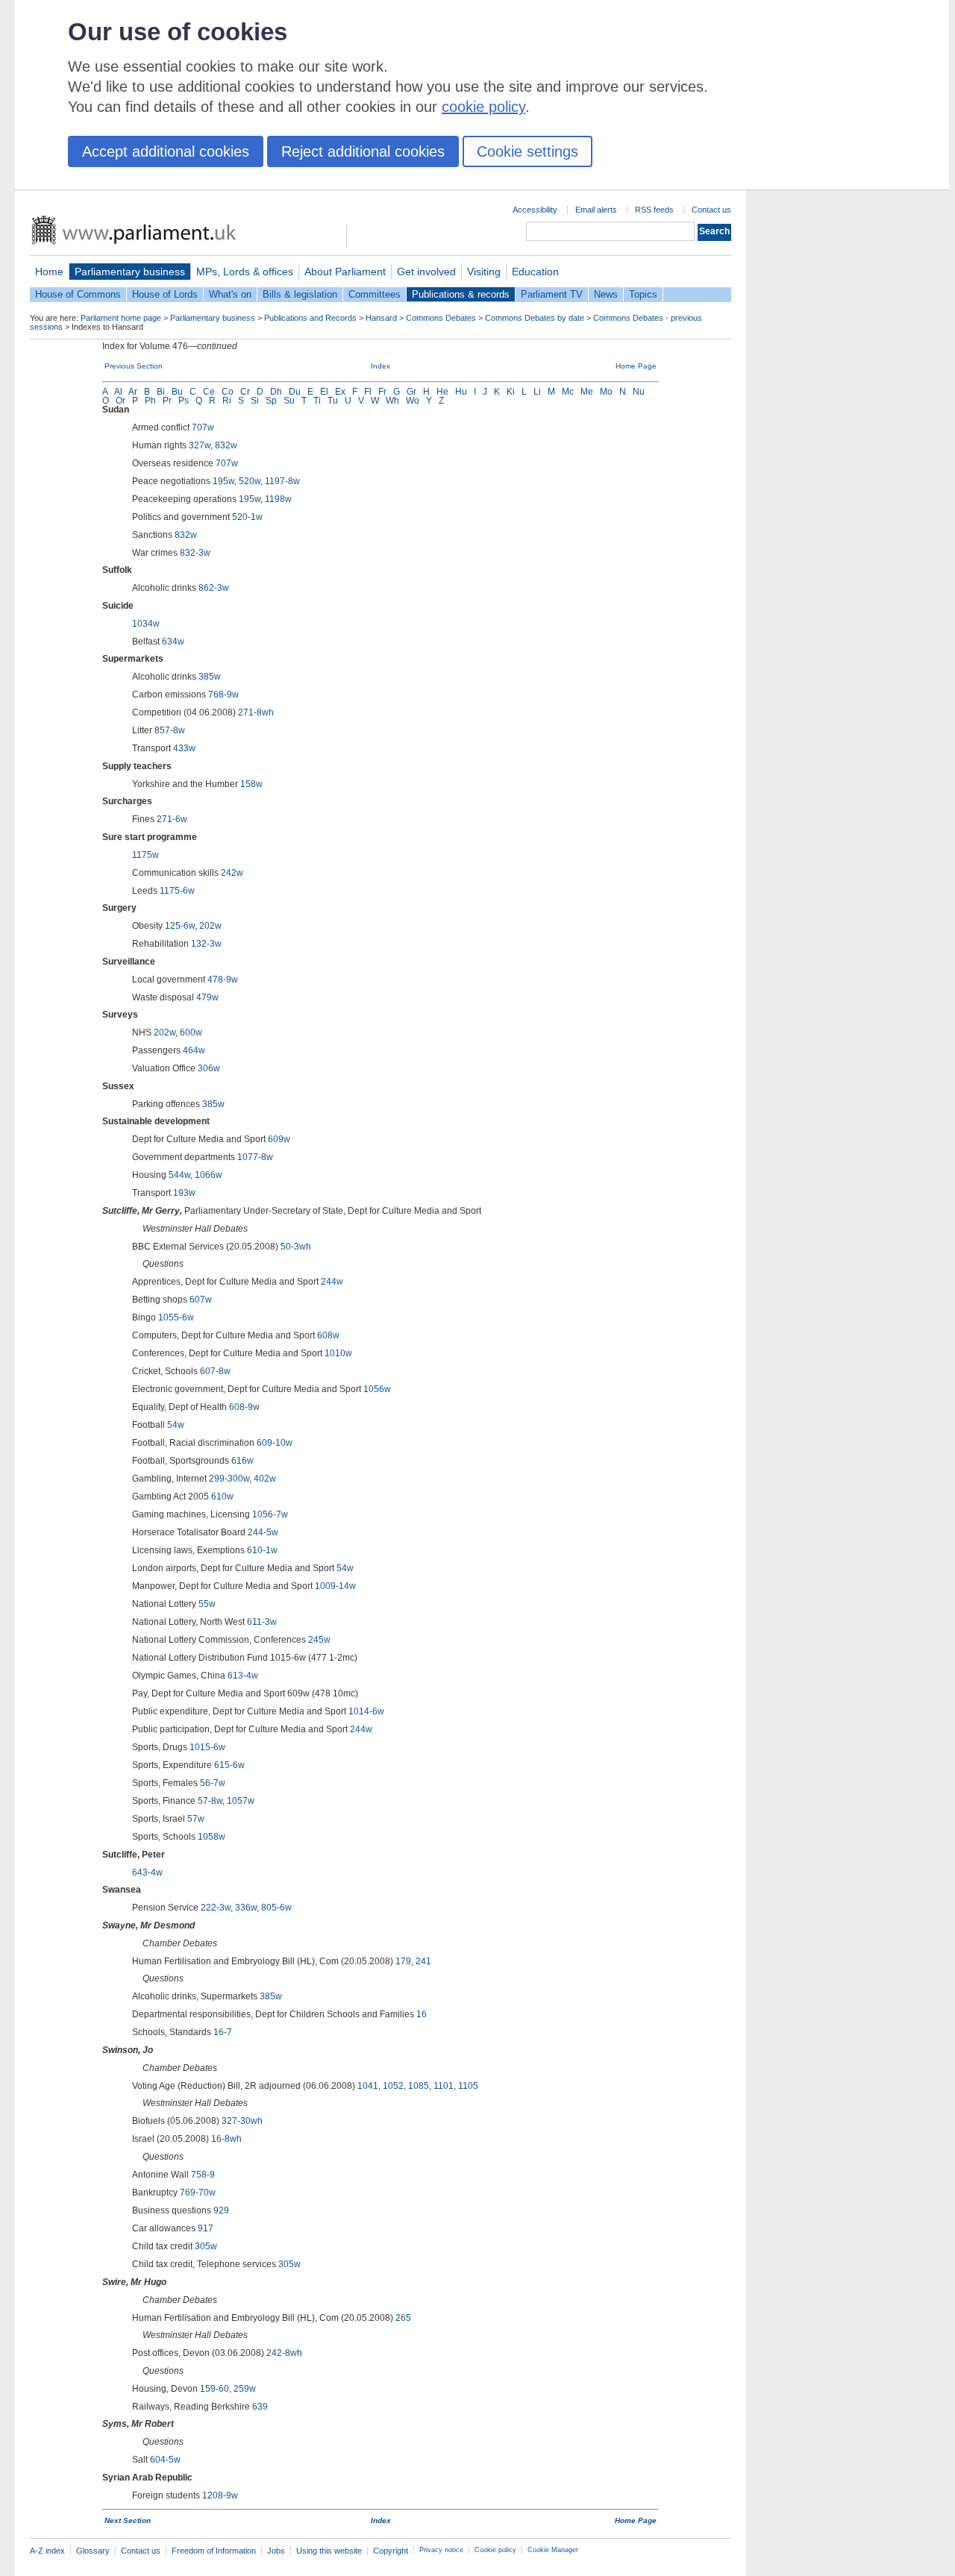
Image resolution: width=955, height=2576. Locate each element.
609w (279, 1139)
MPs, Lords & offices (245, 272)
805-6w (276, 1908)
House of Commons (78, 294)
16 (422, 2014)
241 (423, 1961)
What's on (230, 294)
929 (221, 2210)
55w (207, 1604)
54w (176, 1425)
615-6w (229, 1765)
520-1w (247, 517)
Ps (184, 401)
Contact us (711, 210)
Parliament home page (121, 318)
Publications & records (461, 294)
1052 (393, 2086)
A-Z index (47, 2551)
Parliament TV (552, 294)
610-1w (262, 1550)
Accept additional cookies (166, 151)
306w (209, 1068)
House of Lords (165, 294)
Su (289, 401)
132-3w (206, 944)
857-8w (170, 730)
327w (200, 445)
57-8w (210, 1801)
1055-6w (176, 1317)
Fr (382, 392)
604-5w (165, 2460)
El (324, 392)
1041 (368, 2086)
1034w (146, 624)
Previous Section (134, 366)
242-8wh (284, 2353)
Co (228, 392)
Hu (461, 392)
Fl (368, 392)
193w (184, 1193)
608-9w (244, 1407)
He (442, 392)
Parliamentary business (130, 272)
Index (381, 366)
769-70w (198, 2193)
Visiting (484, 272)
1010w (338, 1353)
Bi (161, 392)
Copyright (391, 2551)
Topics (643, 294)
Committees (375, 294)
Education (535, 272)
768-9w (223, 695)
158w (251, 784)
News (606, 294)
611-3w (262, 1622)
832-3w (195, 553)
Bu (177, 392)
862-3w (214, 588)
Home (49, 272)
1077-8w (255, 1157)
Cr (245, 392)
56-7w (213, 1783)
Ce (209, 392)
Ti (317, 401)
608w (328, 1335)
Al (118, 392)
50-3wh (296, 1247)
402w (265, 1479)
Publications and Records (310, 318)
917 (206, 2228)
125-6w (180, 926)
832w (226, 445)
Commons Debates (441, 318)
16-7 (223, 2032)
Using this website (329, 2551)
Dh (276, 392)
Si (255, 401)
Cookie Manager (553, 2550)
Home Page (636, 366)
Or (120, 401)
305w (206, 2246)
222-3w (216, 1908)
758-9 (203, 2175)
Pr (167, 401)
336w (246, 1908)
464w (194, 1050)
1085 (419, 2086)
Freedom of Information (214, 2551)
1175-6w (177, 891)
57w (196, 1819)
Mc (568, 392)
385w (210, 677)
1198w (278, 499)
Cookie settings (527, 151)
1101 (444, 2086)
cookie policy (483, 107)
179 (403, 1961)
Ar (133, 392)
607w (201, 1300)
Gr (411, 392)
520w (250, 481)
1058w (212, 1837)
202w (210, 926)
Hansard (381, 318)
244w (332, 1282)
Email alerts (596, 210)
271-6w (172, 819)
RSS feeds (654, 210)
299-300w (229, 1479)
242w (232, 873)
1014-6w (366, 1711)
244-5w (263, 1532)
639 (260, 2407)
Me (587, 392)
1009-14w (335, 1586)
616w (242, 1461)
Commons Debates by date (535, 318)
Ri (227, 401)
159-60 (215, 2389)
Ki (511, 392)
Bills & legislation (300, 294)
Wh (392, 401)
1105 (468, 2086)
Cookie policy (495, 2550)
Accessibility (535, 210)
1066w (209, 1175)
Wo (413, 401)
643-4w (147, 1873)
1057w (241, 1801)
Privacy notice (441, 2550)
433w (184, 748)
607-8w (215, 1371)
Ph (150, 401)
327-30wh (242, 2121)
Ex (340, 392)
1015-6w (207, 1747)
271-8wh (256, 712)
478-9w (223, 980)
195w (223, 481)
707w (203, 427)
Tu (333, 401)
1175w (145, 855)
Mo (606, 392)
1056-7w (270, 1514)
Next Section (128, 2520)
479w (207, 997)
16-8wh (226, 2139)
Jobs (276, 2551)
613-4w (243, 1676)
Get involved (426, 272)
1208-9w (220, 2495)
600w (191, 1032)
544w (179, 1175)
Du (295, 392)
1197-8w (282, 481)
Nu (639, 392)
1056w (377, 1389)
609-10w (275, 1443)
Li (537, 392)
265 (403, 2318)
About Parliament (345, 272)
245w (319, 1640)
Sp (271, 401)
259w (245, 2389)
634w (173, 642)
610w (222, 1497)
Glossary (93, 2551)
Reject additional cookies (363, 151)
